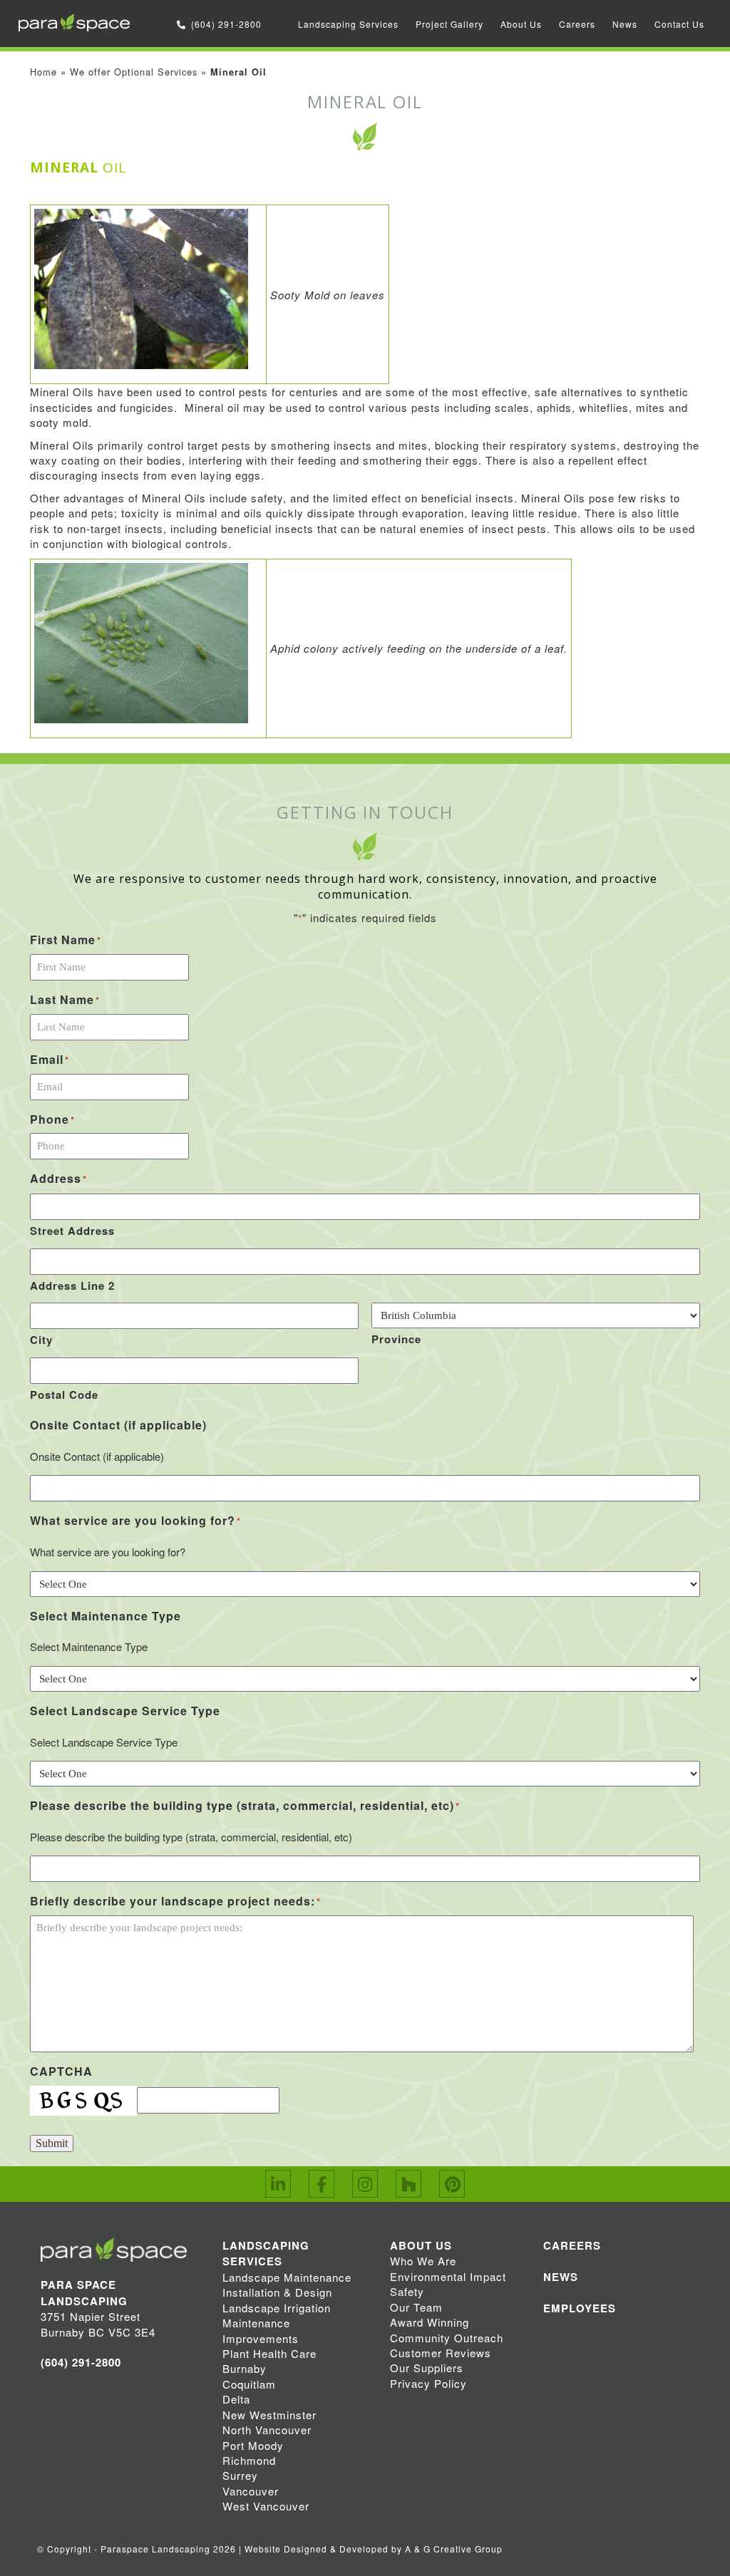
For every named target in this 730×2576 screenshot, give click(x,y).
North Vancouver (267, 2430)
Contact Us (679, 24)
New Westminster (269, 2415)
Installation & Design (277, 2292)
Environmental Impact (448, 2276)
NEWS (561, 2277)
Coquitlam (249, 2384)
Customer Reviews (441, 2353)
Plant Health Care (269, 2353)
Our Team (416, 2307)
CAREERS (572, 2245)
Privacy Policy (428, 2383)
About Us (521, 24)
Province (396, 1339)
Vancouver (251, 2491)
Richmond (249, 2460)
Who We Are (423, 2261)
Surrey (240, 2475)
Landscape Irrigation (277, 2308)
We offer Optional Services (134, 72)
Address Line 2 (72, 1286)
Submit (52, 2143)
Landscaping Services (348, 24)
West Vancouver (266, 2506)
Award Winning (430, 2322)
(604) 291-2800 (226, 24)
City (41, 1340)
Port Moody (253, 2445)
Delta (236, 2399)
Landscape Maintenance (287, 2277)
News (625, 24)
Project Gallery (449, 24)
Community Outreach (447, 2338)
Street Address (72, 1231)
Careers (577, 24)
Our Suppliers (427, 2368)
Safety (407, 2291)
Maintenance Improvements (261, 2330)
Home (43, 72)
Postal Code (64, 1395)
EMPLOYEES (580, 2308)
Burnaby (245, 2368)
